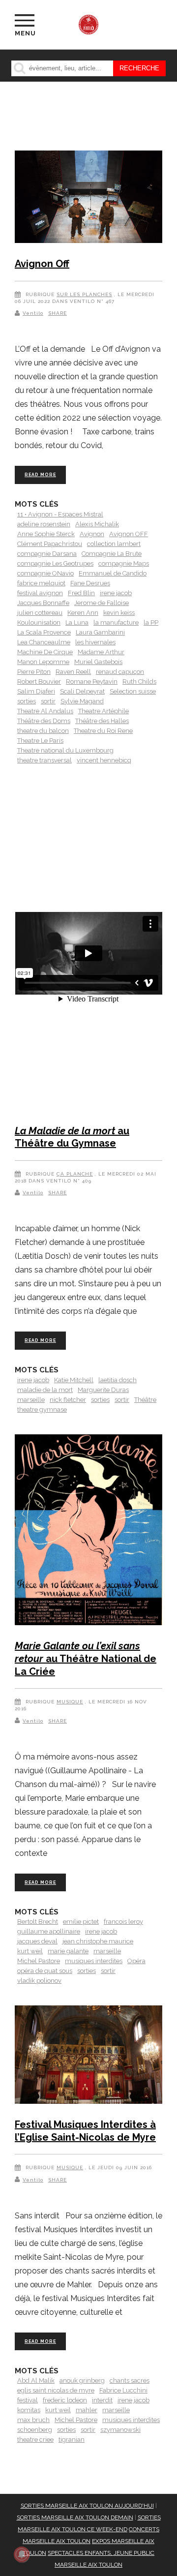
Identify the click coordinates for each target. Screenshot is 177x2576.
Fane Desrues (90, 583)
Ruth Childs (139, 682)
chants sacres (130, 2380)
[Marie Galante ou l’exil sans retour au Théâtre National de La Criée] (88, 1532)
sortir (48, 701)
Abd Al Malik (36, 2380)
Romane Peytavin (92, 682)
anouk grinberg (82, 2380)
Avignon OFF (129, 534)
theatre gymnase (42, 1409)
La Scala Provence (44, 632)
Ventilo (33, 313)
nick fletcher (68, 1400)
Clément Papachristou (50, 544)
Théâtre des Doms (44, 721)
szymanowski (120, 2430)
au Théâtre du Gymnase (72, 1137)
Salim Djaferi (36, 691)
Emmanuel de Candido (113, 573)
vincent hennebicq (104, 760)
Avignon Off (42, 264)
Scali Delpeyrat (82, 691)
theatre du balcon (43, 731)
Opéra (136, 1961)
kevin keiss (119, 613)
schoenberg (35, 2430)
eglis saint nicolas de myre (56, 2390)
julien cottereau (40, 613)
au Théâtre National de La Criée (86, 1658)
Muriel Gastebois (98, 662)
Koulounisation (39, 622)
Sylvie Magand (82, 701)
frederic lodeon (65, 2400)
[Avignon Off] (88, 198)
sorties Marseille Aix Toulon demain (75, 2517)
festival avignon (40, 593)
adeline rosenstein (44, 524)
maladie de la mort (45, 1390)
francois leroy (123, 1922)
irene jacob (116, 593)
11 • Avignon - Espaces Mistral (60, 514)
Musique (70, 1702)
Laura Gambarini (100, 632)
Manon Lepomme (43, 662)
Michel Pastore (39, 1961)
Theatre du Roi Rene (103, 731)
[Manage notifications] (22, 2554)
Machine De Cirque (45, 652)
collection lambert (114, 544)
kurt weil (30, 1951)
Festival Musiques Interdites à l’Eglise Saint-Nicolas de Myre (85, 2131)
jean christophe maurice (98, 1941)
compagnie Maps (124, 563)
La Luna (77, 622)
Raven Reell (73, 672)
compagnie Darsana (47, 554)
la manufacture (116, 622)
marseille (31, 1400)
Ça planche (75, 1174)
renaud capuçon (120, 672)
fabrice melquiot (41, 583)
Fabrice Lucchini (123, 2390)
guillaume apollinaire (49, 1931)
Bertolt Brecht (38, 1922)
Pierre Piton (34, 672)
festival (28, 2400)
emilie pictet (81, 1922)
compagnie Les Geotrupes (55, 563)
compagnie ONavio (45, 573)
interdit (102, 2400)
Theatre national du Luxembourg (65, 750)
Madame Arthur (101, 652)
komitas (29, 2410)
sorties (27, 701)
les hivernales (95, 642)
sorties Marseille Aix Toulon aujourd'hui (87, 2506)
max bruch (33, 2420)
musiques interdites (94, 1961)
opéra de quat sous (45, 1971)
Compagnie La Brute (112, 554)
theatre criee (35, 2440)
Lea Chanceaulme (44, 642)
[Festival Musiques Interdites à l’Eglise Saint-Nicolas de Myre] (88, 2056)
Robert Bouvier (39, 682)
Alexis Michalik (97, 524)
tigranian (72, 2440)
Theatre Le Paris (40, 741)
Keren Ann (83, 613)
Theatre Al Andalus (45, 711)
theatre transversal (44, 760)
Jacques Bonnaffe (43, 603)
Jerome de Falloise (102, 603)
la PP (151, 622)
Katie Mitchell (74, 1380)
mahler (87, 2410)
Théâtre (145, 1400)
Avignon (92, 534)
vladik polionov (39, 1981)
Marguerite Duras (103, 1390)
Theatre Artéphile (103, 711)
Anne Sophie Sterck (46, 534)
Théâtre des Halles (102, 721)
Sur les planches (84, 294)
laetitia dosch (118, 1380)
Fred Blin (81, 593)
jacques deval (37, 1941)
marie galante (68, 1951)
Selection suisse (133, 691)
